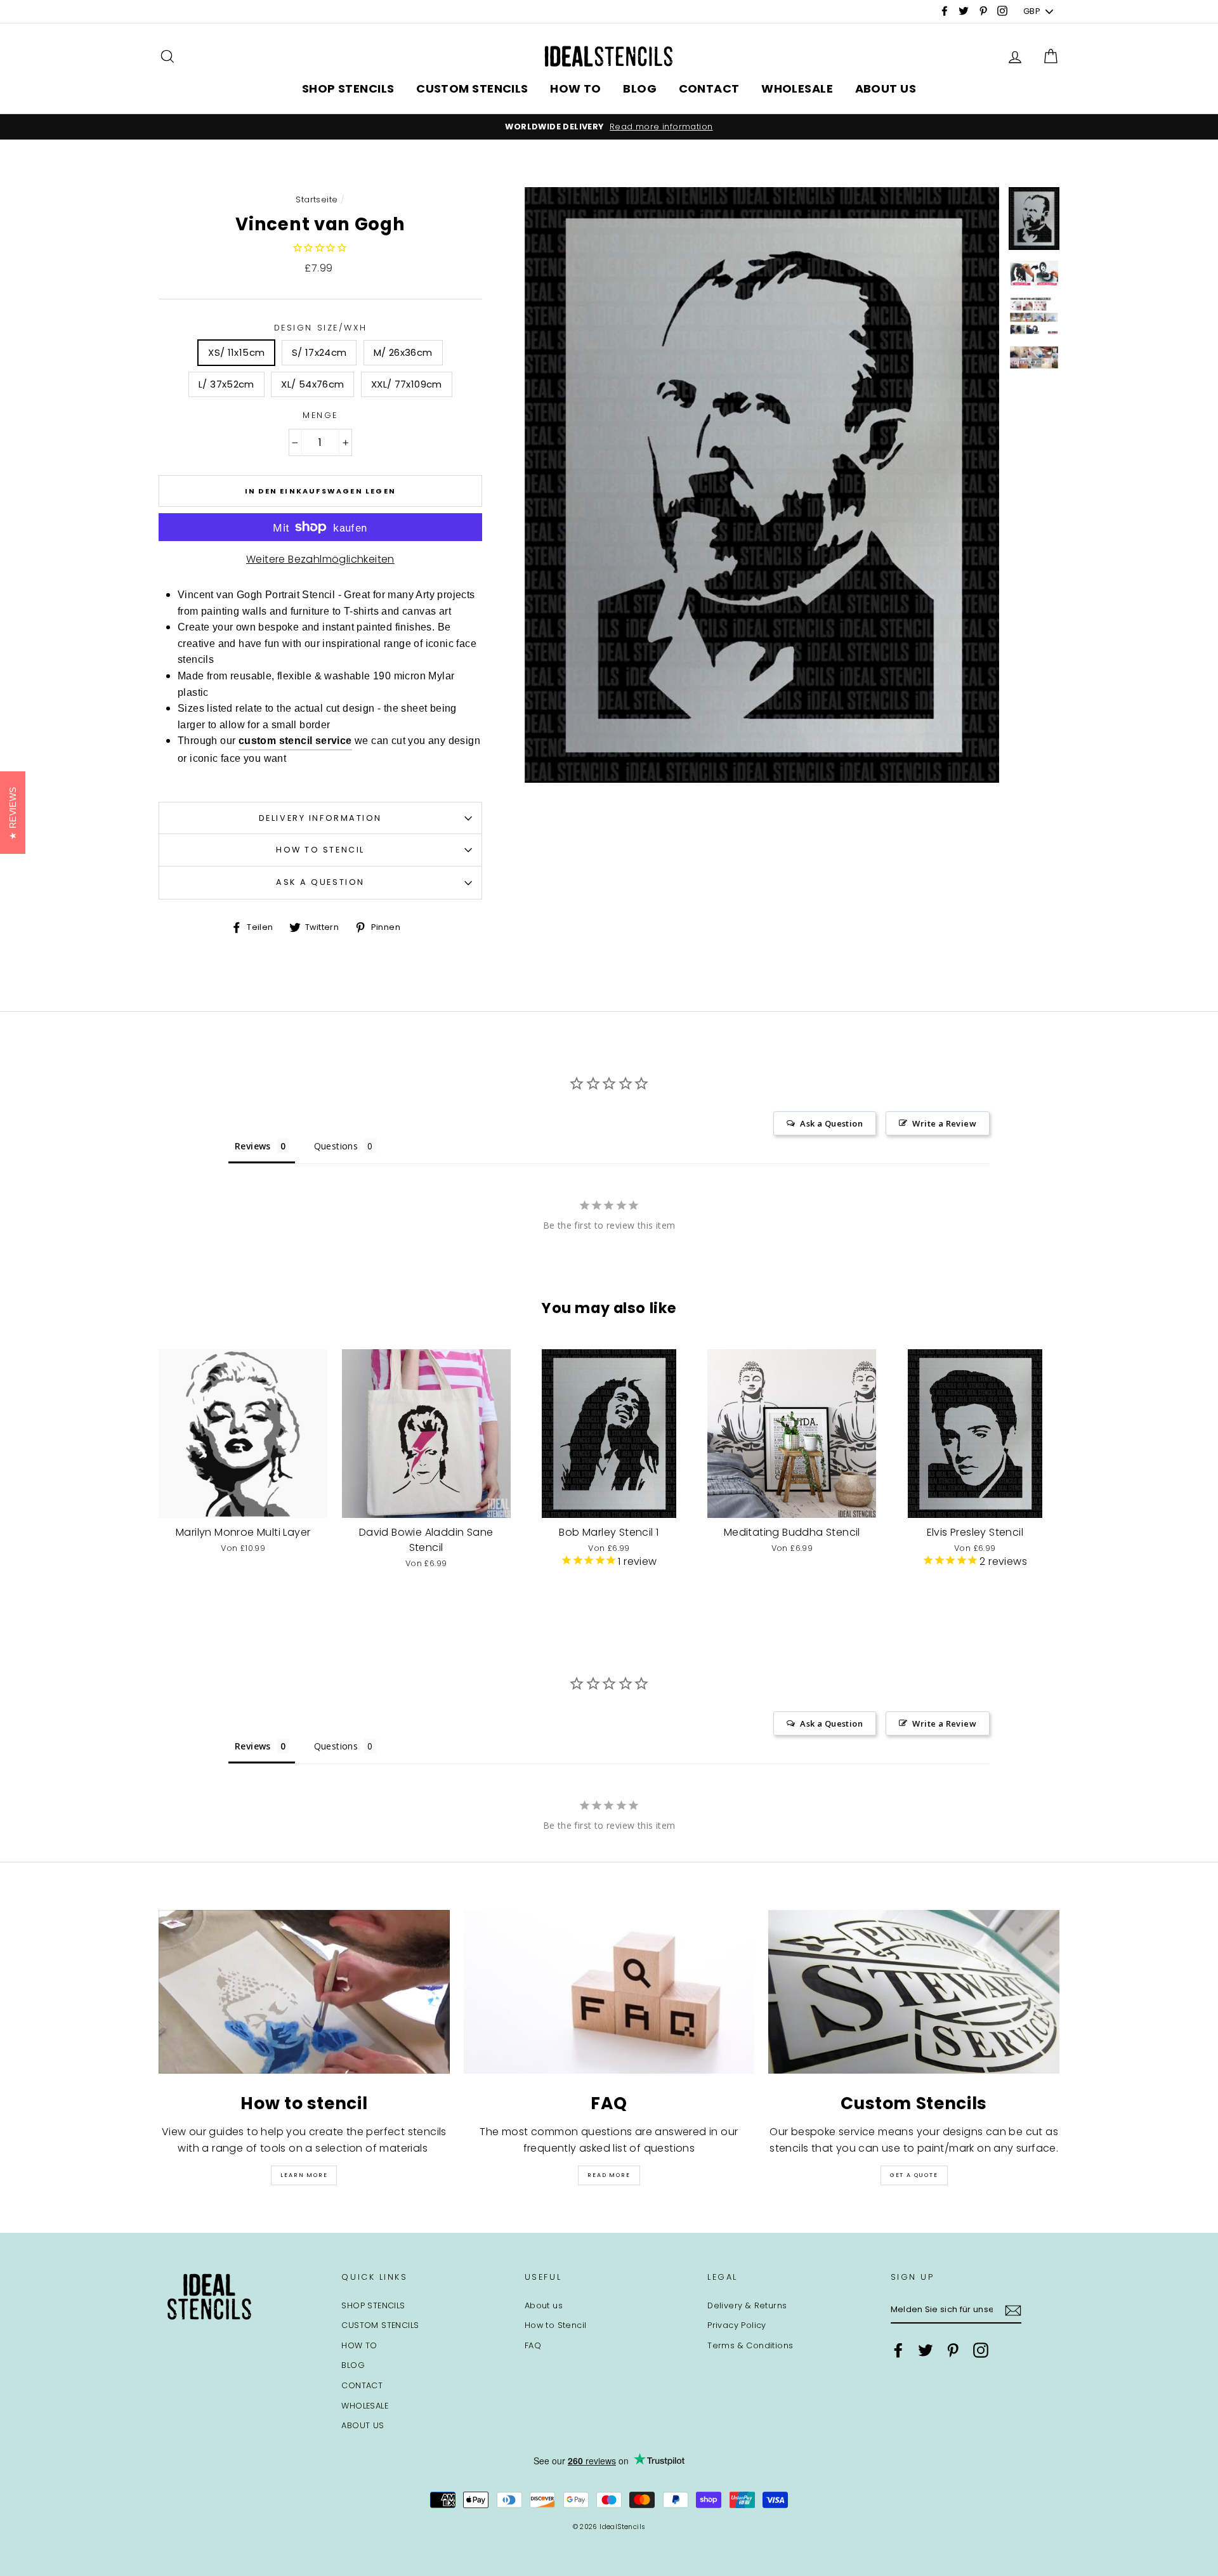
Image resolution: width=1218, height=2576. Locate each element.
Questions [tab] (336, 1146)
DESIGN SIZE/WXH (320, 328)
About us (544, 2305)
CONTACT (709, 88)
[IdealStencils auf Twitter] (926, 2350)
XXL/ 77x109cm (407, 384)
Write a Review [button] (944, 1123)
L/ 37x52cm (226, 384)
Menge (320, 415)
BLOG (640, 88)
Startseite (317, 199)
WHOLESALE (797, 88)
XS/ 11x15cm (236, 352)
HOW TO (576, 88)
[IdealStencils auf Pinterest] (953, 2350)
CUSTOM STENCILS (472, 88)
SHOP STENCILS (348, 88)
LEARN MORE (304, 2175)
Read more (609, 2175)
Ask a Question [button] (831, 1123)
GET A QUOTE (914, 2175)
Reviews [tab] (253, 1146)
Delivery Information (320, 818)
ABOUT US (886, 88)
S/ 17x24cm (319, 352)
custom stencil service (295, 741)
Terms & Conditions (750, 2345)
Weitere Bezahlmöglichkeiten (320, 559)
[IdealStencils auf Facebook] (898, 2350)
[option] (609, 127)
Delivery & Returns (747, 2305)
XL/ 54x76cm (312, 384)
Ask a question (320, 882)
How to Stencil (320, 850)
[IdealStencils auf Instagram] (981, 2350)
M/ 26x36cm (403, 352)
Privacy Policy (737, 2325)
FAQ (533, 2345)
